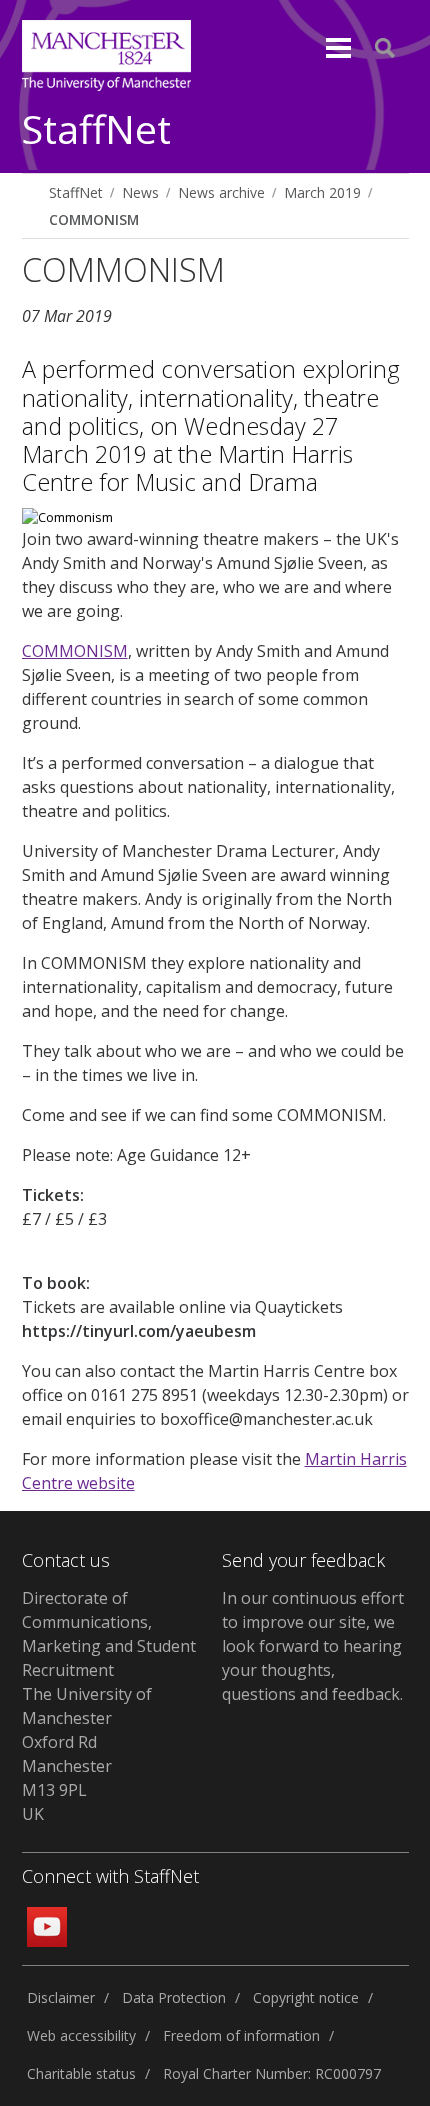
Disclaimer (61, 1997)
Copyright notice (306, 1997)
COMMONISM (94, 219)
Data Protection (174, 1997)
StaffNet (96, 130)
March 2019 (322, 192)
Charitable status (81, 2073)
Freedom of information (241, 2035)
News (140, 192)
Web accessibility (81, 2035)
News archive (221, 192)
